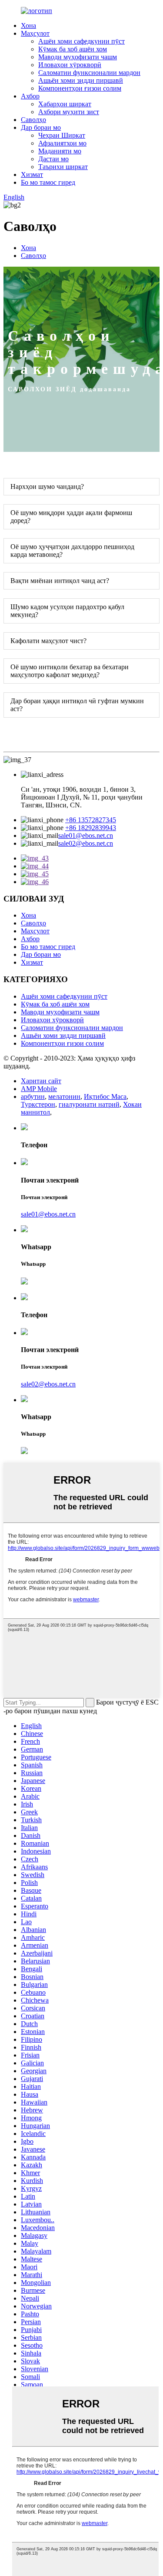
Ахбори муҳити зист (69, 112)
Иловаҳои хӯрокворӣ (70, 65)
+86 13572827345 (91, 820)
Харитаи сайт (41, 1081)
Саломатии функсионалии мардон (89, 73)
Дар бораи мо (41, 127)
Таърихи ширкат (63, 167)
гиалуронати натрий (89, 1104)
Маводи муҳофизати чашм (78, 57)
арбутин (33, 1096)
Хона (28, 25)
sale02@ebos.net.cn (86, 843)
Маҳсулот (35, 33)
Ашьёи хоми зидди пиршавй (81, 80)
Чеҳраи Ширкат (62, 135)
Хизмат (32, 175)
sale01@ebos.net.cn (86, 836)
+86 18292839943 (91, 828)
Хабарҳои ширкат (65, 104)
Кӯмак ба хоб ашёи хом (73, 49)
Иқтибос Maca (105, 1096)
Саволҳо (33, 120)
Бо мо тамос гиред (48, 182)
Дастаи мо (53, 159)
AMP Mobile (39, 1089)
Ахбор (30, 96)
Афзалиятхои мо (62, 143)
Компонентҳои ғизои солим (80, 88)
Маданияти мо (60, 151)
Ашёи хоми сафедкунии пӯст (81, 41)
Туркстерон (38, 1104)
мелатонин (64, 1096)
